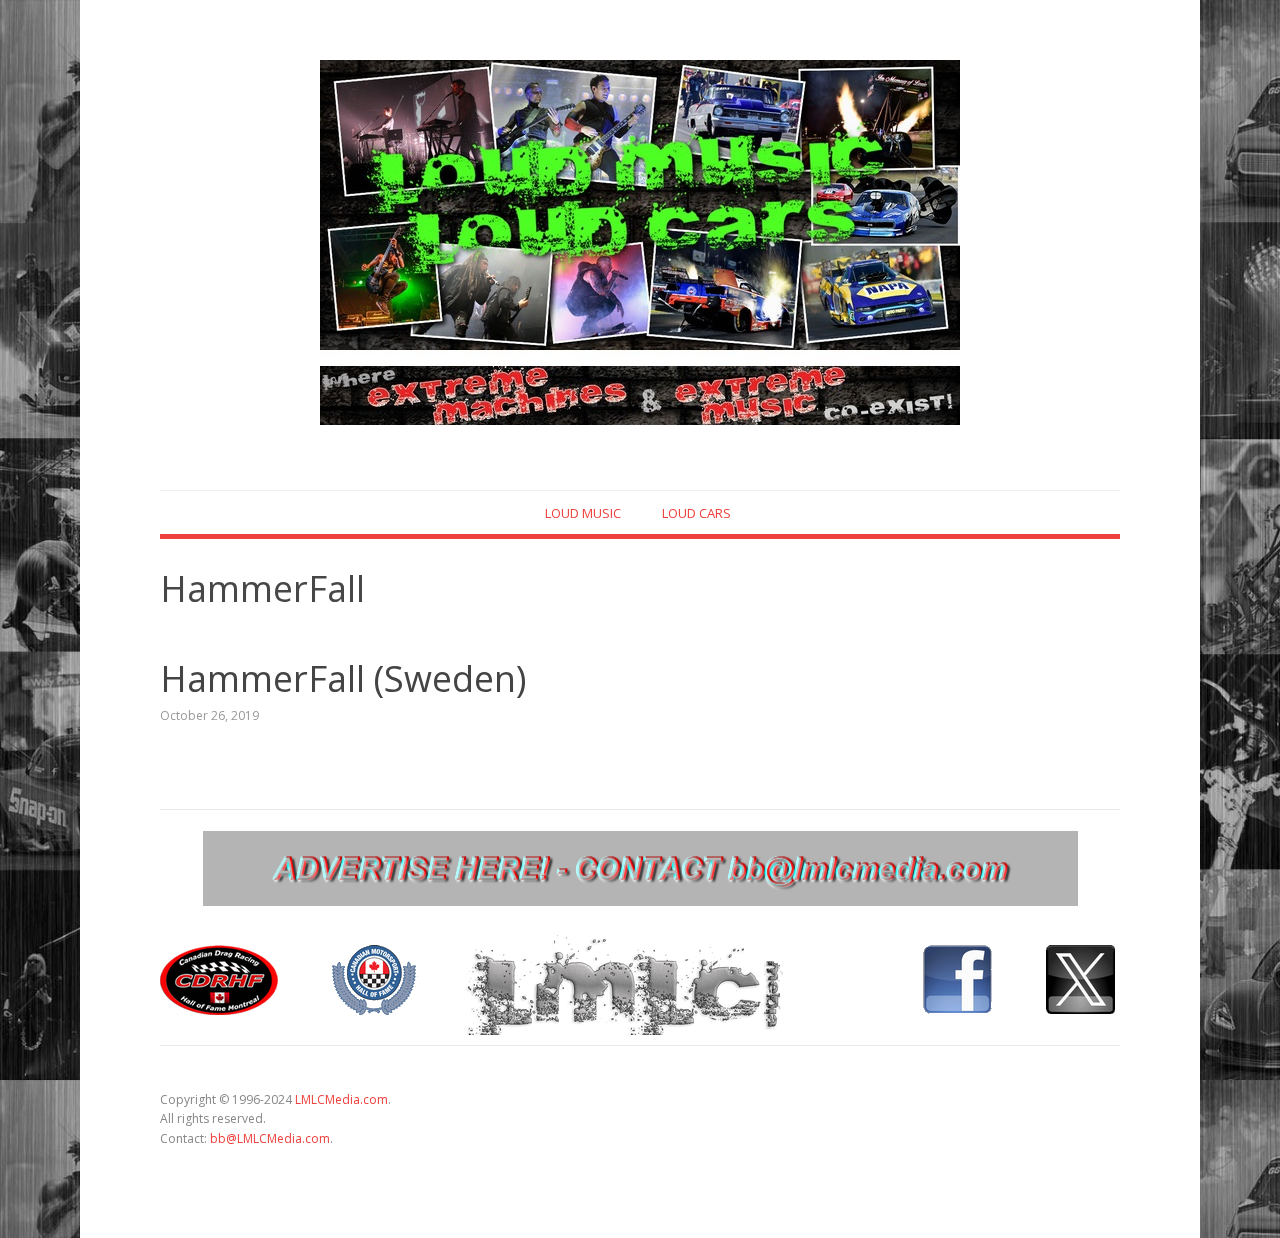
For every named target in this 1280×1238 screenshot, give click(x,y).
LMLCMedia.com (341, 1099)
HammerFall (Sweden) (343, 678)
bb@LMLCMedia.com (270, 1138)
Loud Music (583, 513)
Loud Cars (696, 513)
